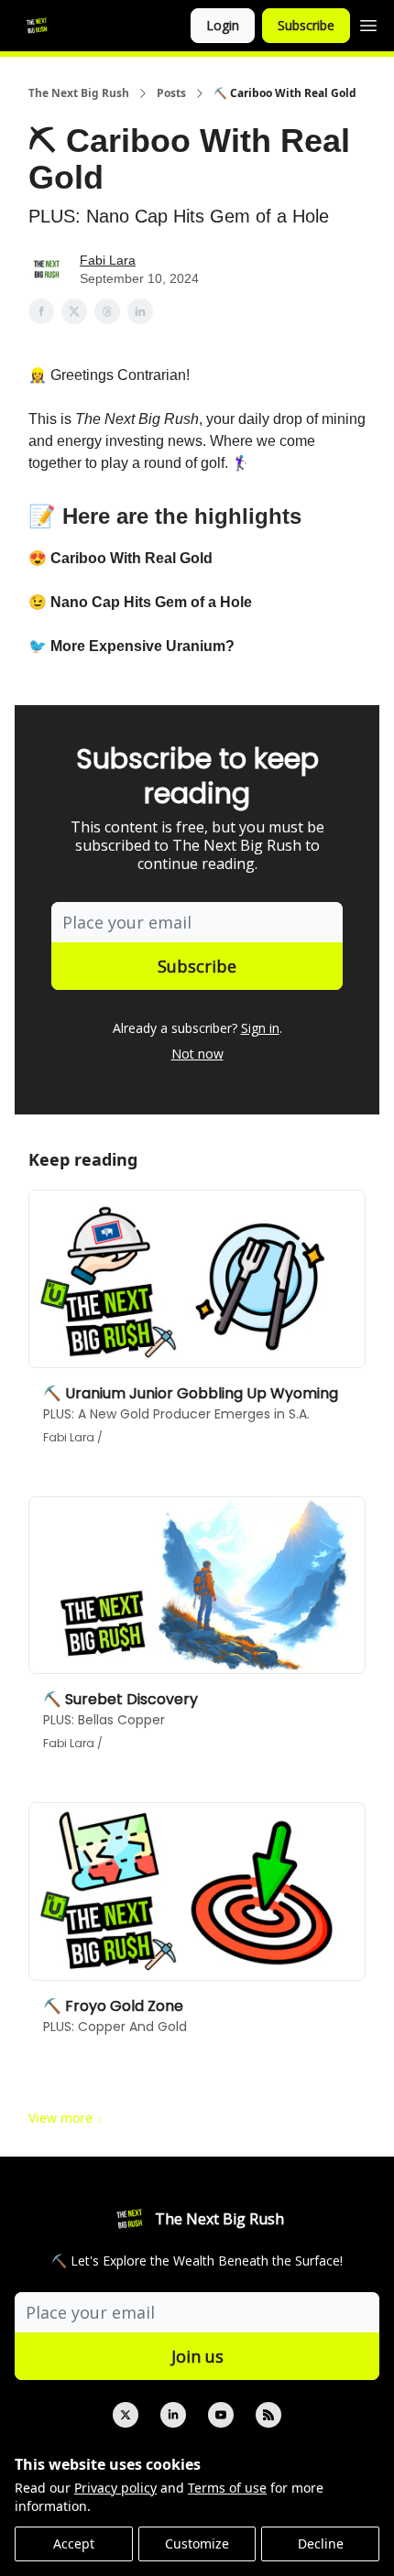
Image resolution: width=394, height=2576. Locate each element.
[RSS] (268, 2415)
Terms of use (227, 2488)
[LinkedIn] (173, 2415)
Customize (197, 2543)
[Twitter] (126, 2415)
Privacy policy (115, 2488)
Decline (321, 2543)
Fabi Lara (108, 260)
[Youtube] (221, 2415)
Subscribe (306, 25)
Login (223, 25)
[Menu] (368, 23)
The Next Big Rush (79, 93)
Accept (74, 2543)
